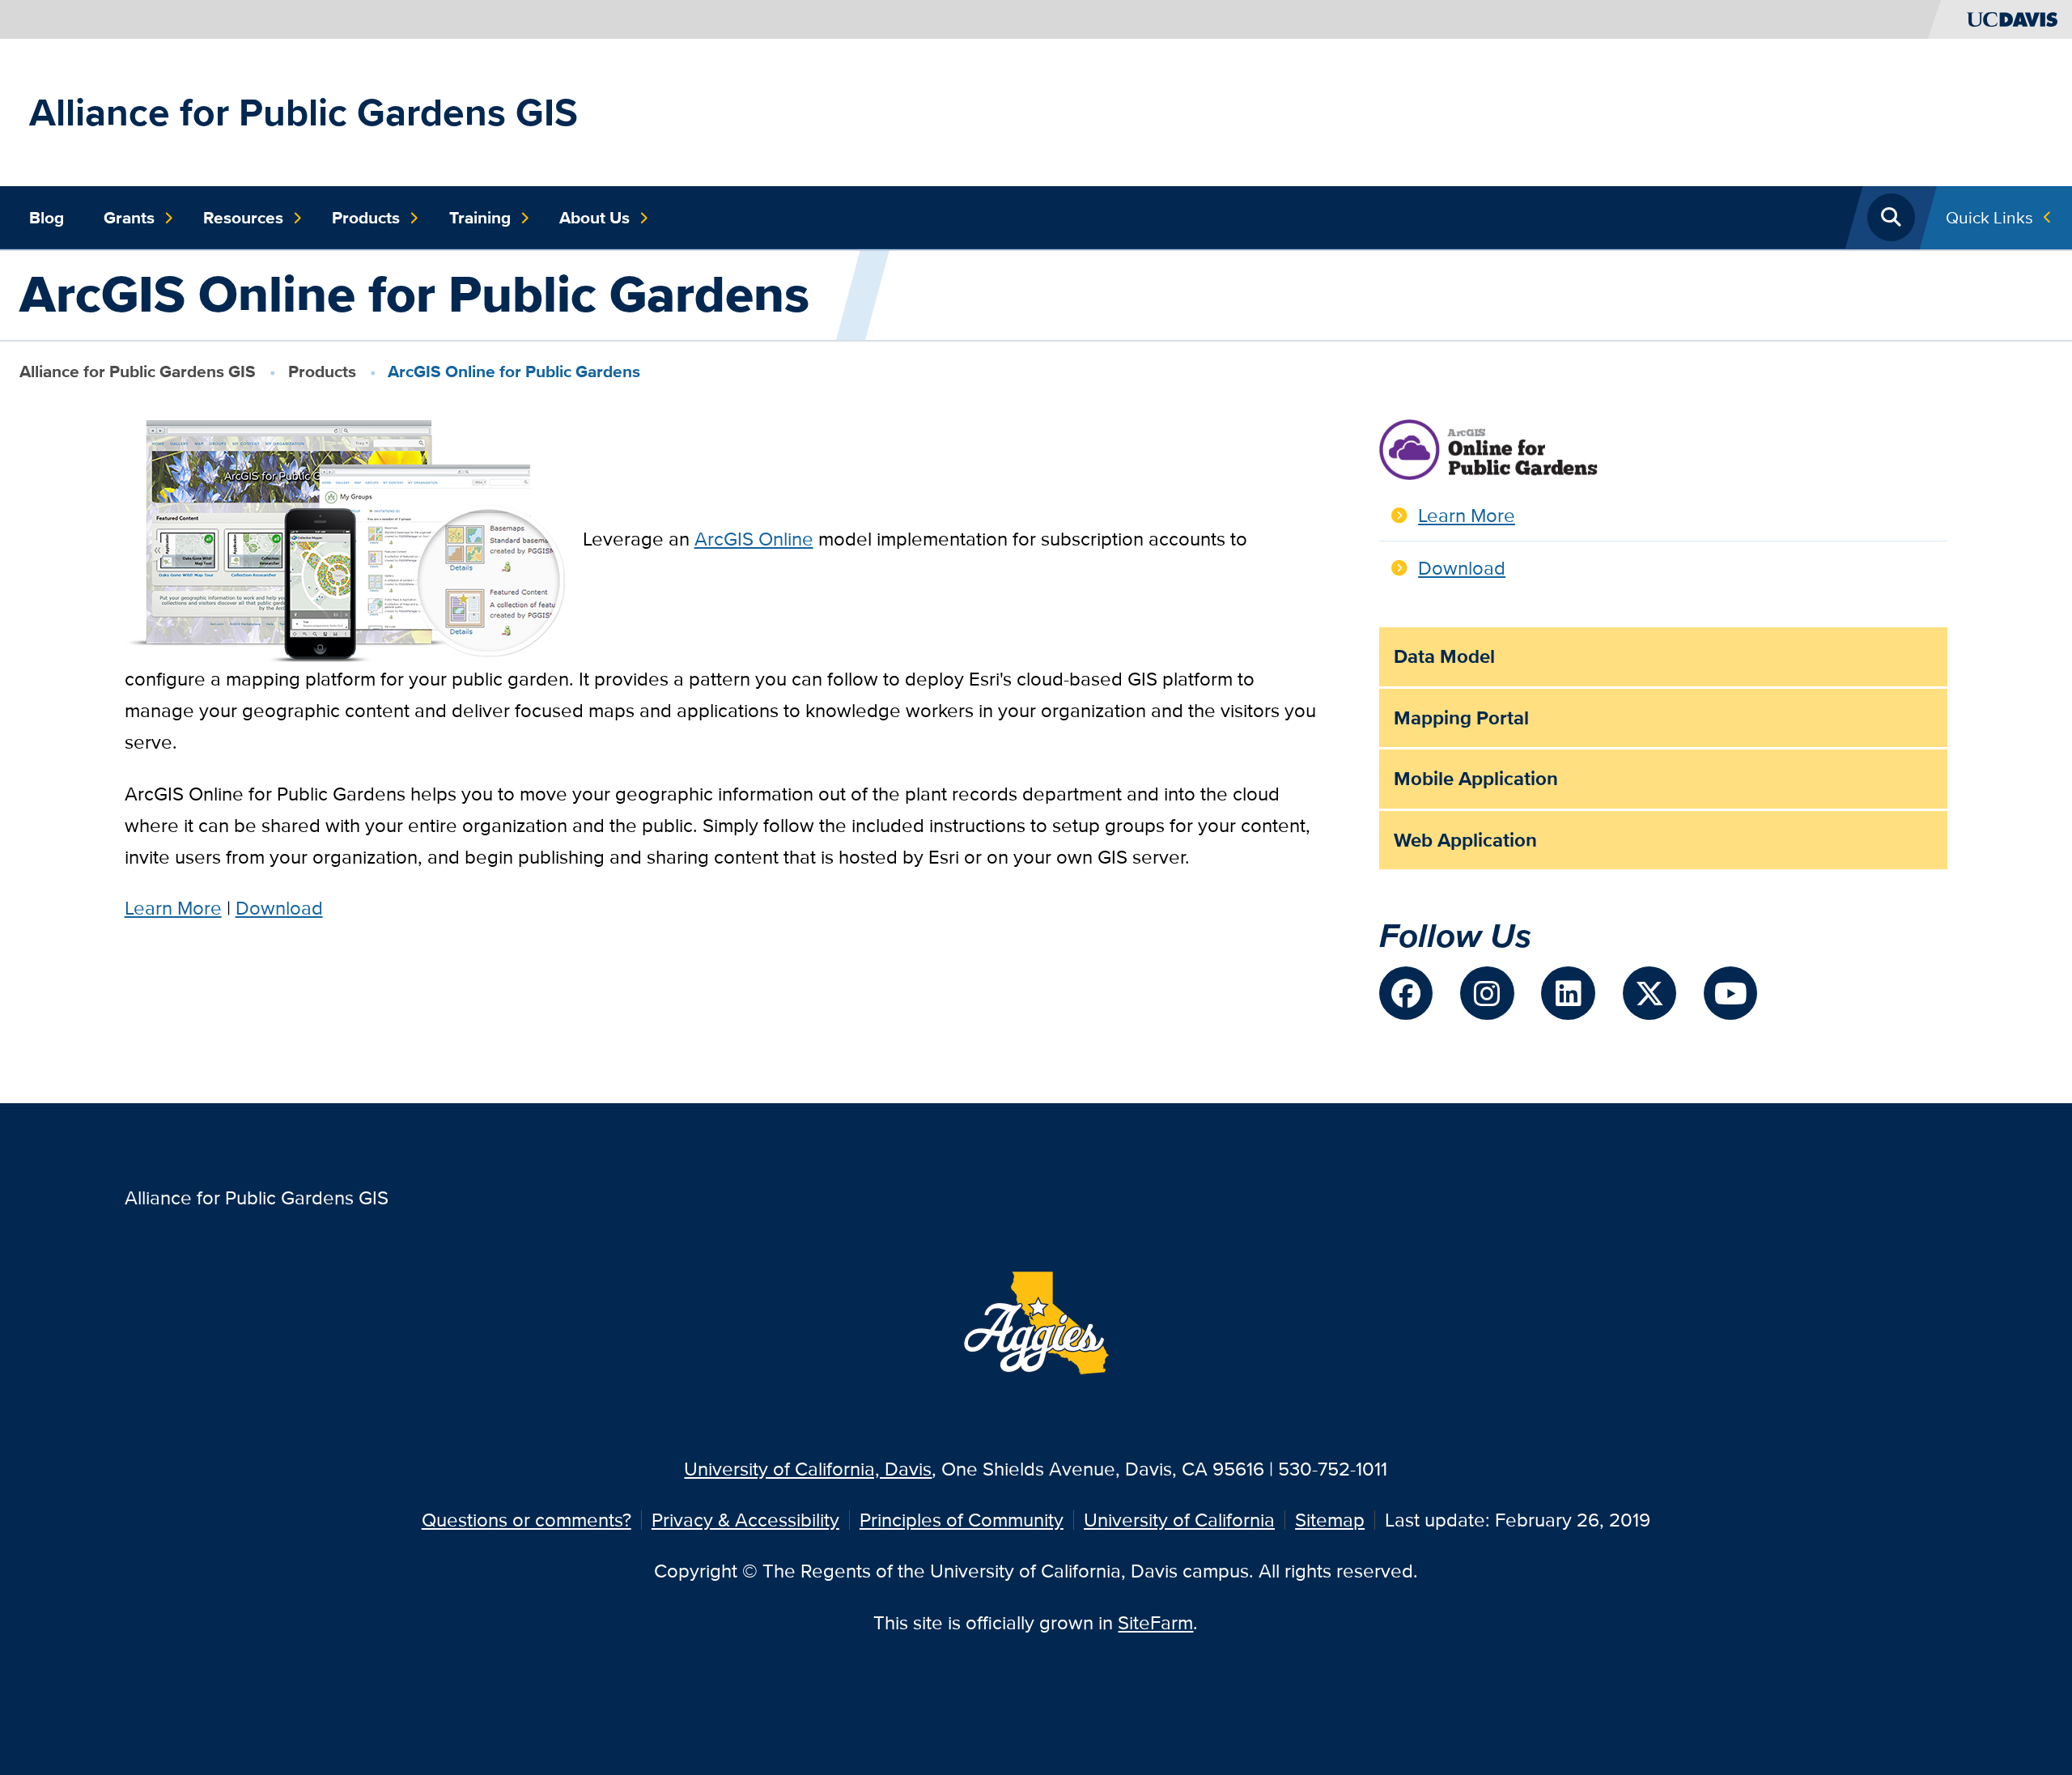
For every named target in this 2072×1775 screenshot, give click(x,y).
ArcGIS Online (754, 539)
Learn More (173, 908)
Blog (47, 218)
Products (366, 218)
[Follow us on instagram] (1487, 993)
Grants (129, 218)
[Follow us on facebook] (1406, 993)
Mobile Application (1476, 778)
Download (279, 908)
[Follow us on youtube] (1730, 993)
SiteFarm (1155, 1622)
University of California (1179, 1520)
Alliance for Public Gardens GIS (304, 112)
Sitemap (1330, 1520)
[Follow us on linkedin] (1568, 993)
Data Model (1444, 656)
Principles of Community (962, 1520)
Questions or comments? (526, 1520)
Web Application (1465, 840)
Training (480, 218)
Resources (243, 218)
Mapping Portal (1461, 718)
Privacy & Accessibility (745, 1520)
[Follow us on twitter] (1650, 993)
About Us (594, 218)
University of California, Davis (808, 1469)
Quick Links (1989, 217)
